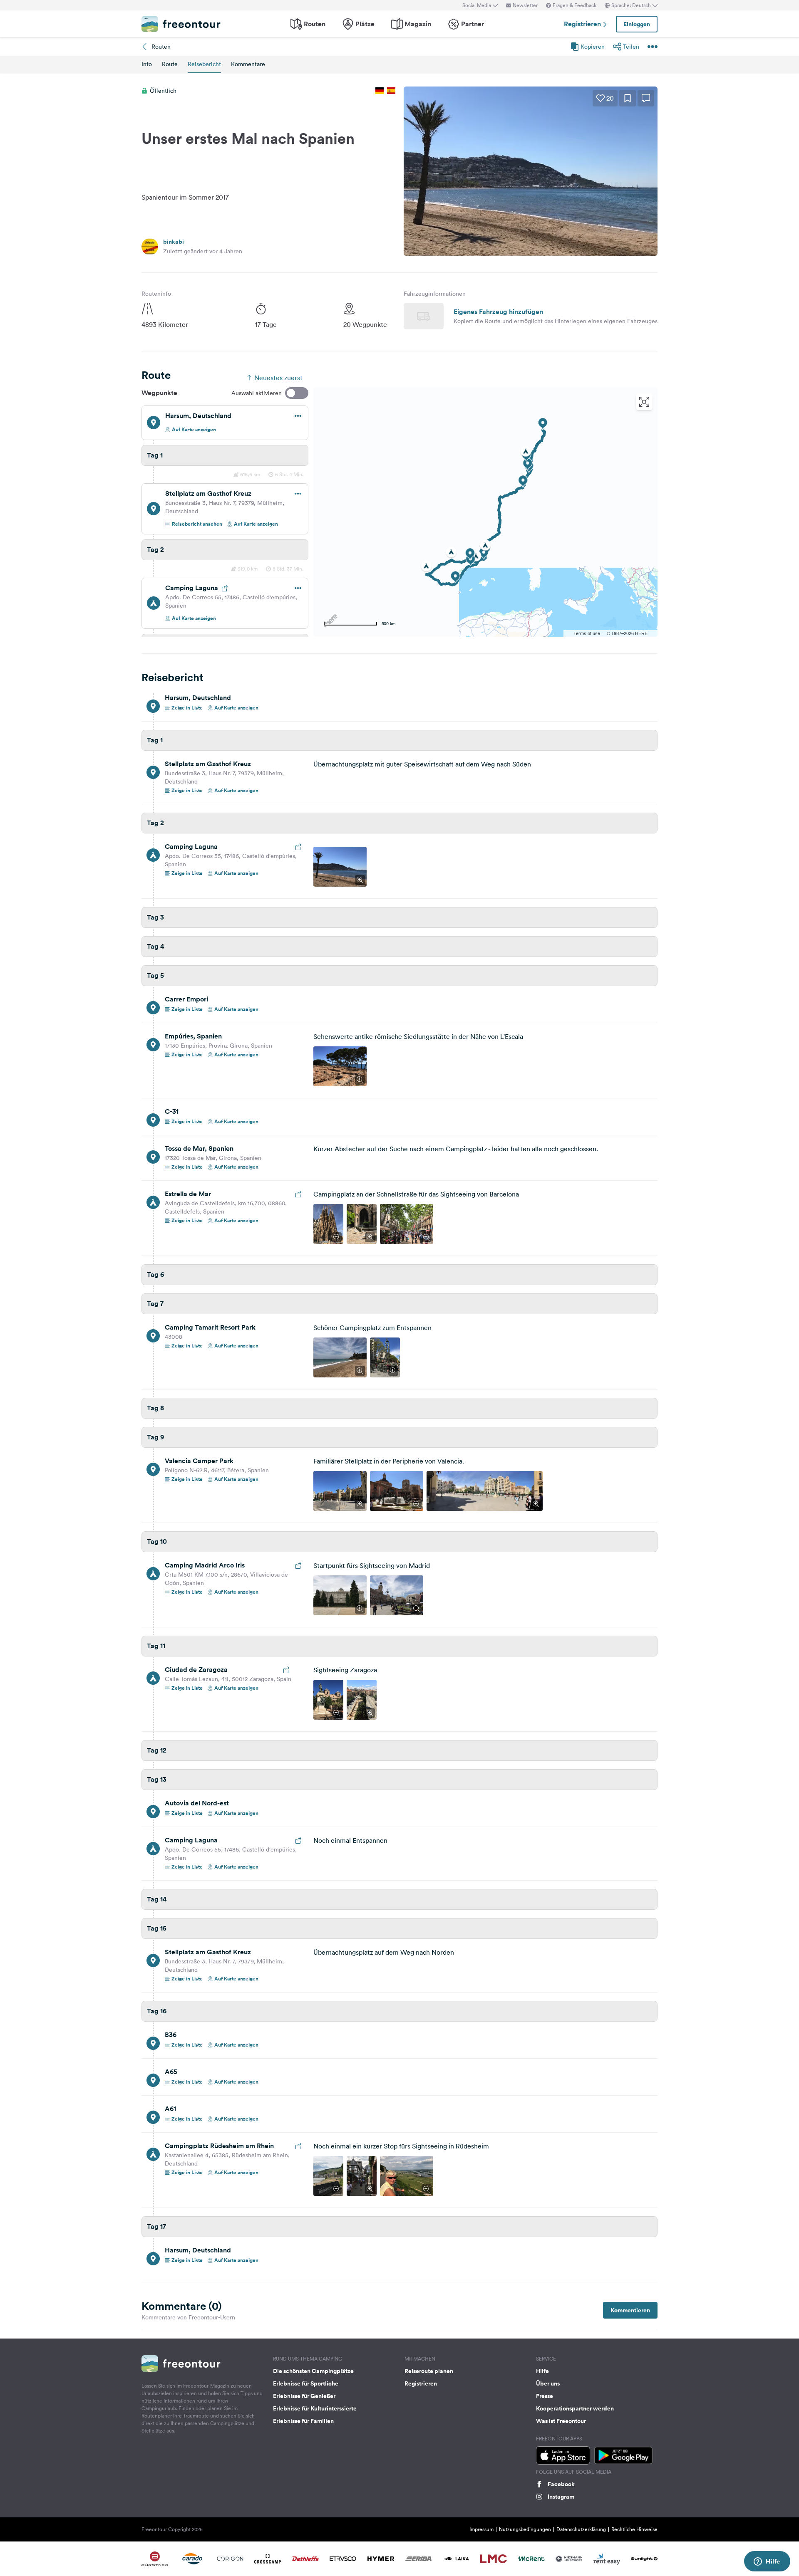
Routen (315, 24)
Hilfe (542, 2371)
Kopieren (593, 47)
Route (170, 64)
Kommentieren (630, 2310)
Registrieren (583, 24)
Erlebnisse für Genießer (304, 2396)
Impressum (481, 2529)
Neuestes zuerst (278, 378)
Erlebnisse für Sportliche (306, 2383)
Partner (473, 24)
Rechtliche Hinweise (634, 2529)
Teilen (631, 47)
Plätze (365, 24)
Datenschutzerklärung (581, 2529)
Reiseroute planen (429, 2371)
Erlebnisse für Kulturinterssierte (315, 2408)
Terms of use (587, 633)
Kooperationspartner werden (575, 2408)
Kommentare (248, 64)
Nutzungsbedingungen (525, 2529)
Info (147, 64)
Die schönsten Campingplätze (313, 2371)
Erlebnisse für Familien (303, 2421)
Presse (545, 2396)
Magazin (418, 24)
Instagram (561, 2497)
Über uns (548, 2383)
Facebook (561, 2484)
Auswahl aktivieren (257, 393)
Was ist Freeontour (561, 2421)
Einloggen (637, 24)
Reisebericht (204, 64)
